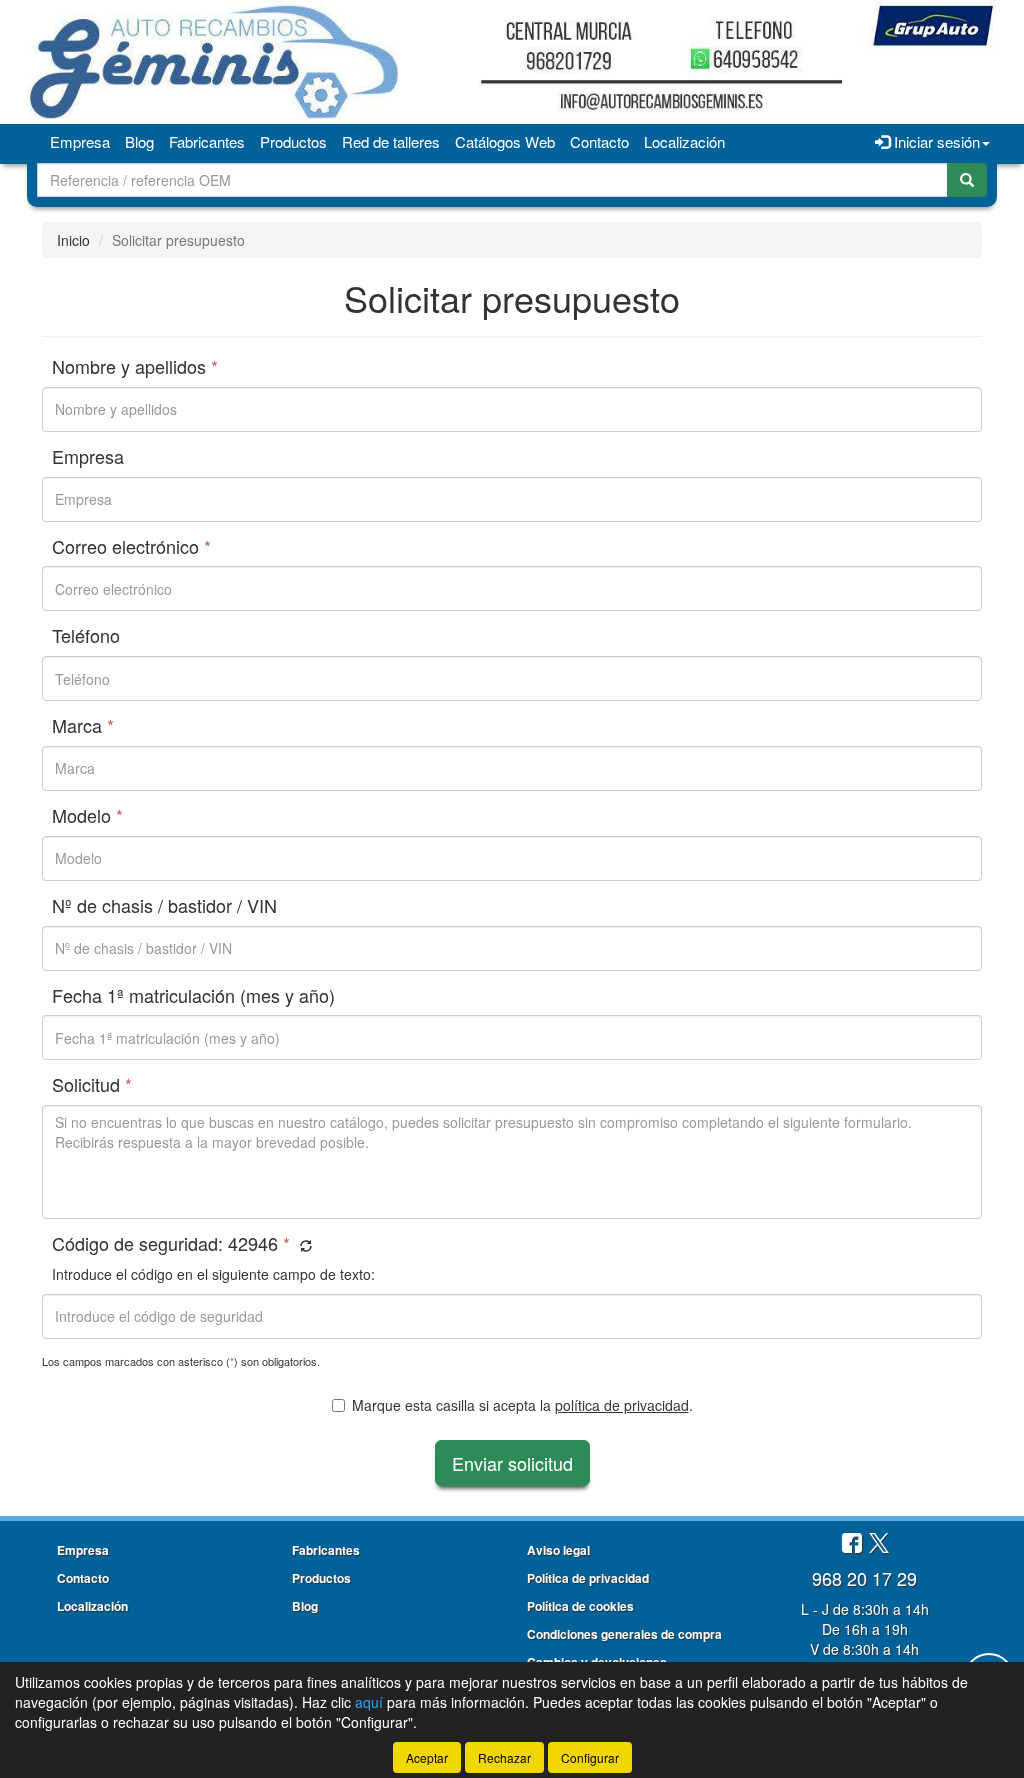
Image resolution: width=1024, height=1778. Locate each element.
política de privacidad (622, 1405)
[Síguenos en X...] (879, 1544)
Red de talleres (391, 141)
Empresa (80, 141)
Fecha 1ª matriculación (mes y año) (193, 996)
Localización (684, 141)
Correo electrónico (131, 547)
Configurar (590, 1757)
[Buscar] (967, 180)
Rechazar (504, 1757)
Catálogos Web (505, 141)
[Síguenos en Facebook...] (852, 1544)
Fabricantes (207, 141)
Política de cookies (580, 1606)
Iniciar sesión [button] (935, 141)
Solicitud (92, 1085)
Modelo (87, 816)
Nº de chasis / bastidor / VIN (164, 906)
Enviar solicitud (512, 1463)
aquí (369, 1702)
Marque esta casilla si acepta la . (522, 1405)
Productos (293, 141)
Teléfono (86, 636)
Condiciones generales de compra (624, 1634)
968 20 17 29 (864, 1578)
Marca (83, 726)
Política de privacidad (588, 1578)
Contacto (599, 141)
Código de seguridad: (171, 1244)
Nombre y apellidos (135, 367)
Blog (139, 141)
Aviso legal (558, 1550)
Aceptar (427, 1757)
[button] (303, 1245)
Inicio (73, 240)
